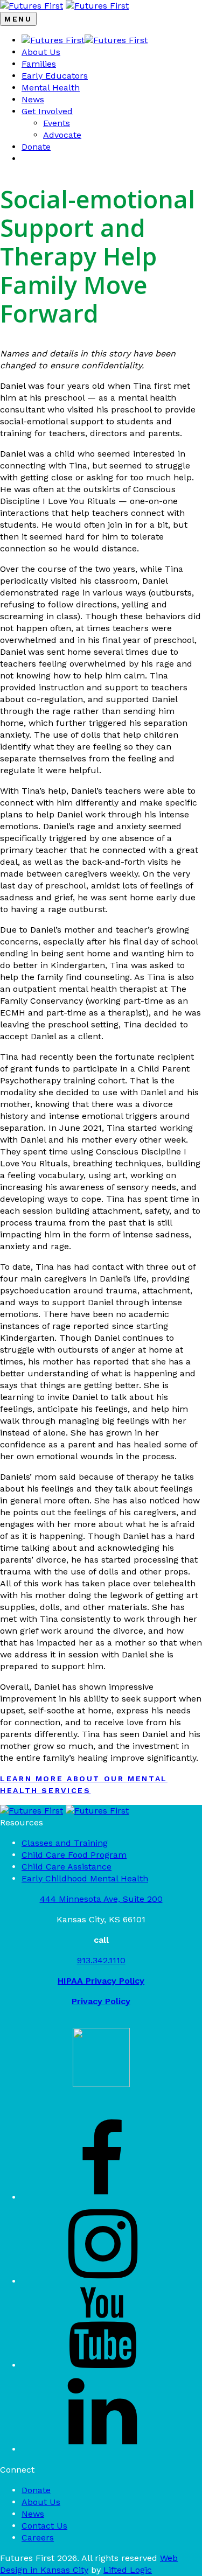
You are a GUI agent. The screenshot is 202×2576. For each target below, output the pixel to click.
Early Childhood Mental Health (85, 1878)
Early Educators (55, 76)
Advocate (62, 135)
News (33, 99)
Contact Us (44, 2526)
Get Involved (47, 111)
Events (57, 123)
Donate (36, 147)
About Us (41, 52)
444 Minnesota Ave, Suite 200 (101, 1899)
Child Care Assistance (67, 1867)
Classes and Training (65, 1843)
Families (39, 64)
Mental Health (51, 87)
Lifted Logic (128, 2570)
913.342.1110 (101, 1960)
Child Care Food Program (74, 1855)
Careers (38, 2537)
